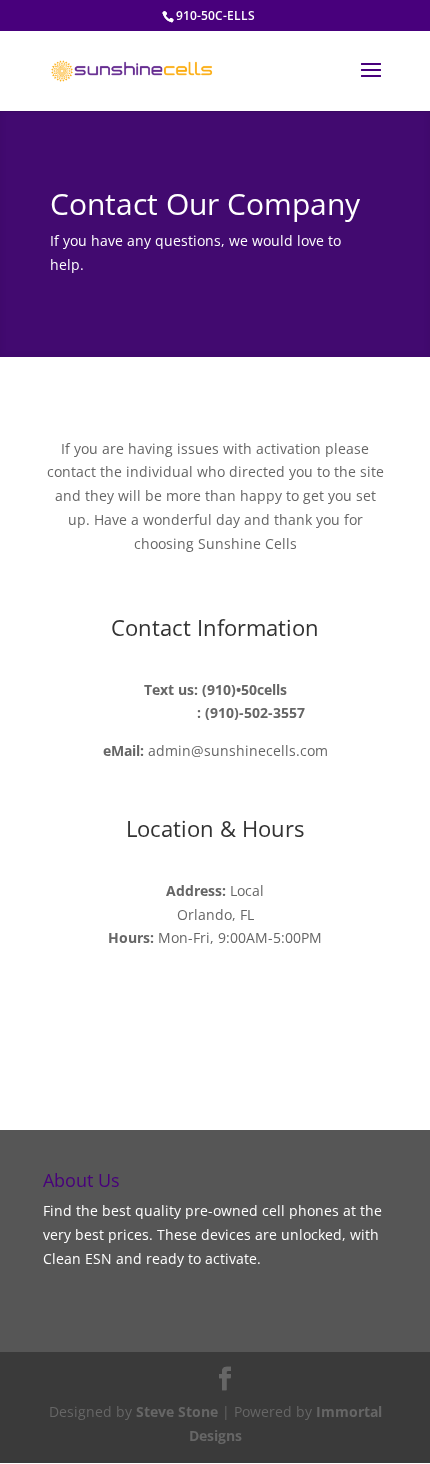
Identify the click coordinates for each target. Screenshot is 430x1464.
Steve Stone (177, 1411)
